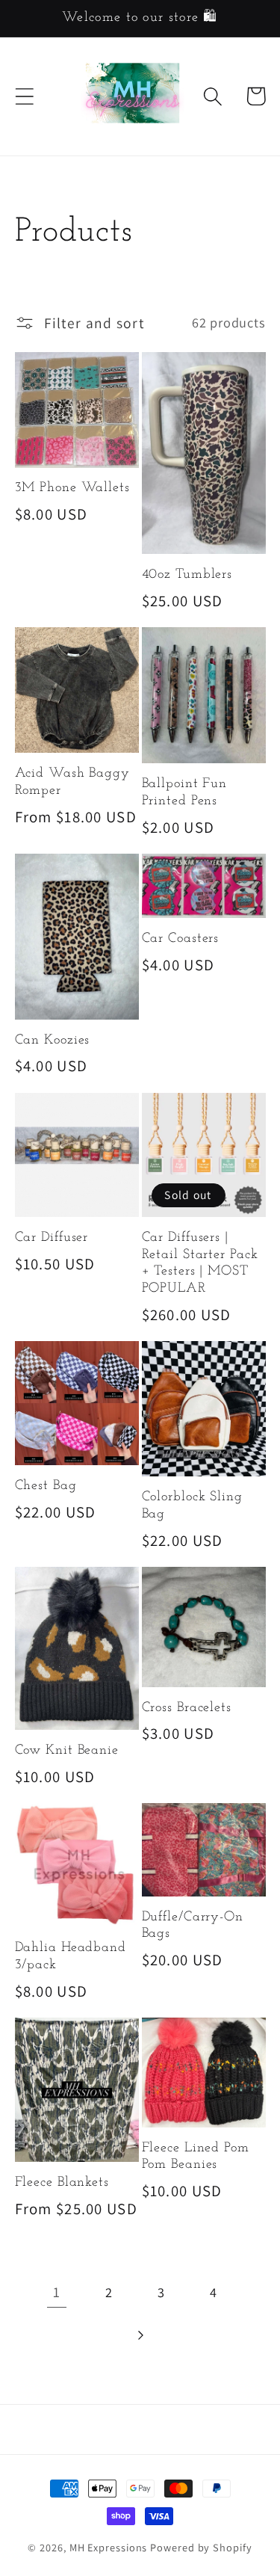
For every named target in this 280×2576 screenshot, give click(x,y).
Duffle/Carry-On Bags (193, 1926)
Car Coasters (181, 939)
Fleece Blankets (62, 2183)
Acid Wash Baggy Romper (73, 782)
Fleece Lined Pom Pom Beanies (196, 2157)
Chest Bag (46, 1486)
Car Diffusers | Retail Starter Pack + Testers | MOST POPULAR (200, 1263)
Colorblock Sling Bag (192, 1506)
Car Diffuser (52, 1238)
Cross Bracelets (187, 1708)
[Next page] (140, 2335)
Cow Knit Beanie (67, 1751)
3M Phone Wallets (72, 488)
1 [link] (57, 2292)
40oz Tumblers (187, 575)
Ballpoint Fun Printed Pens (185, 793)
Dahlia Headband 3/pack (71, 1957)
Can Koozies (53, 1041)
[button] (24, 96)
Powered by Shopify (201, 2547)
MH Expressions (109, 2547)
